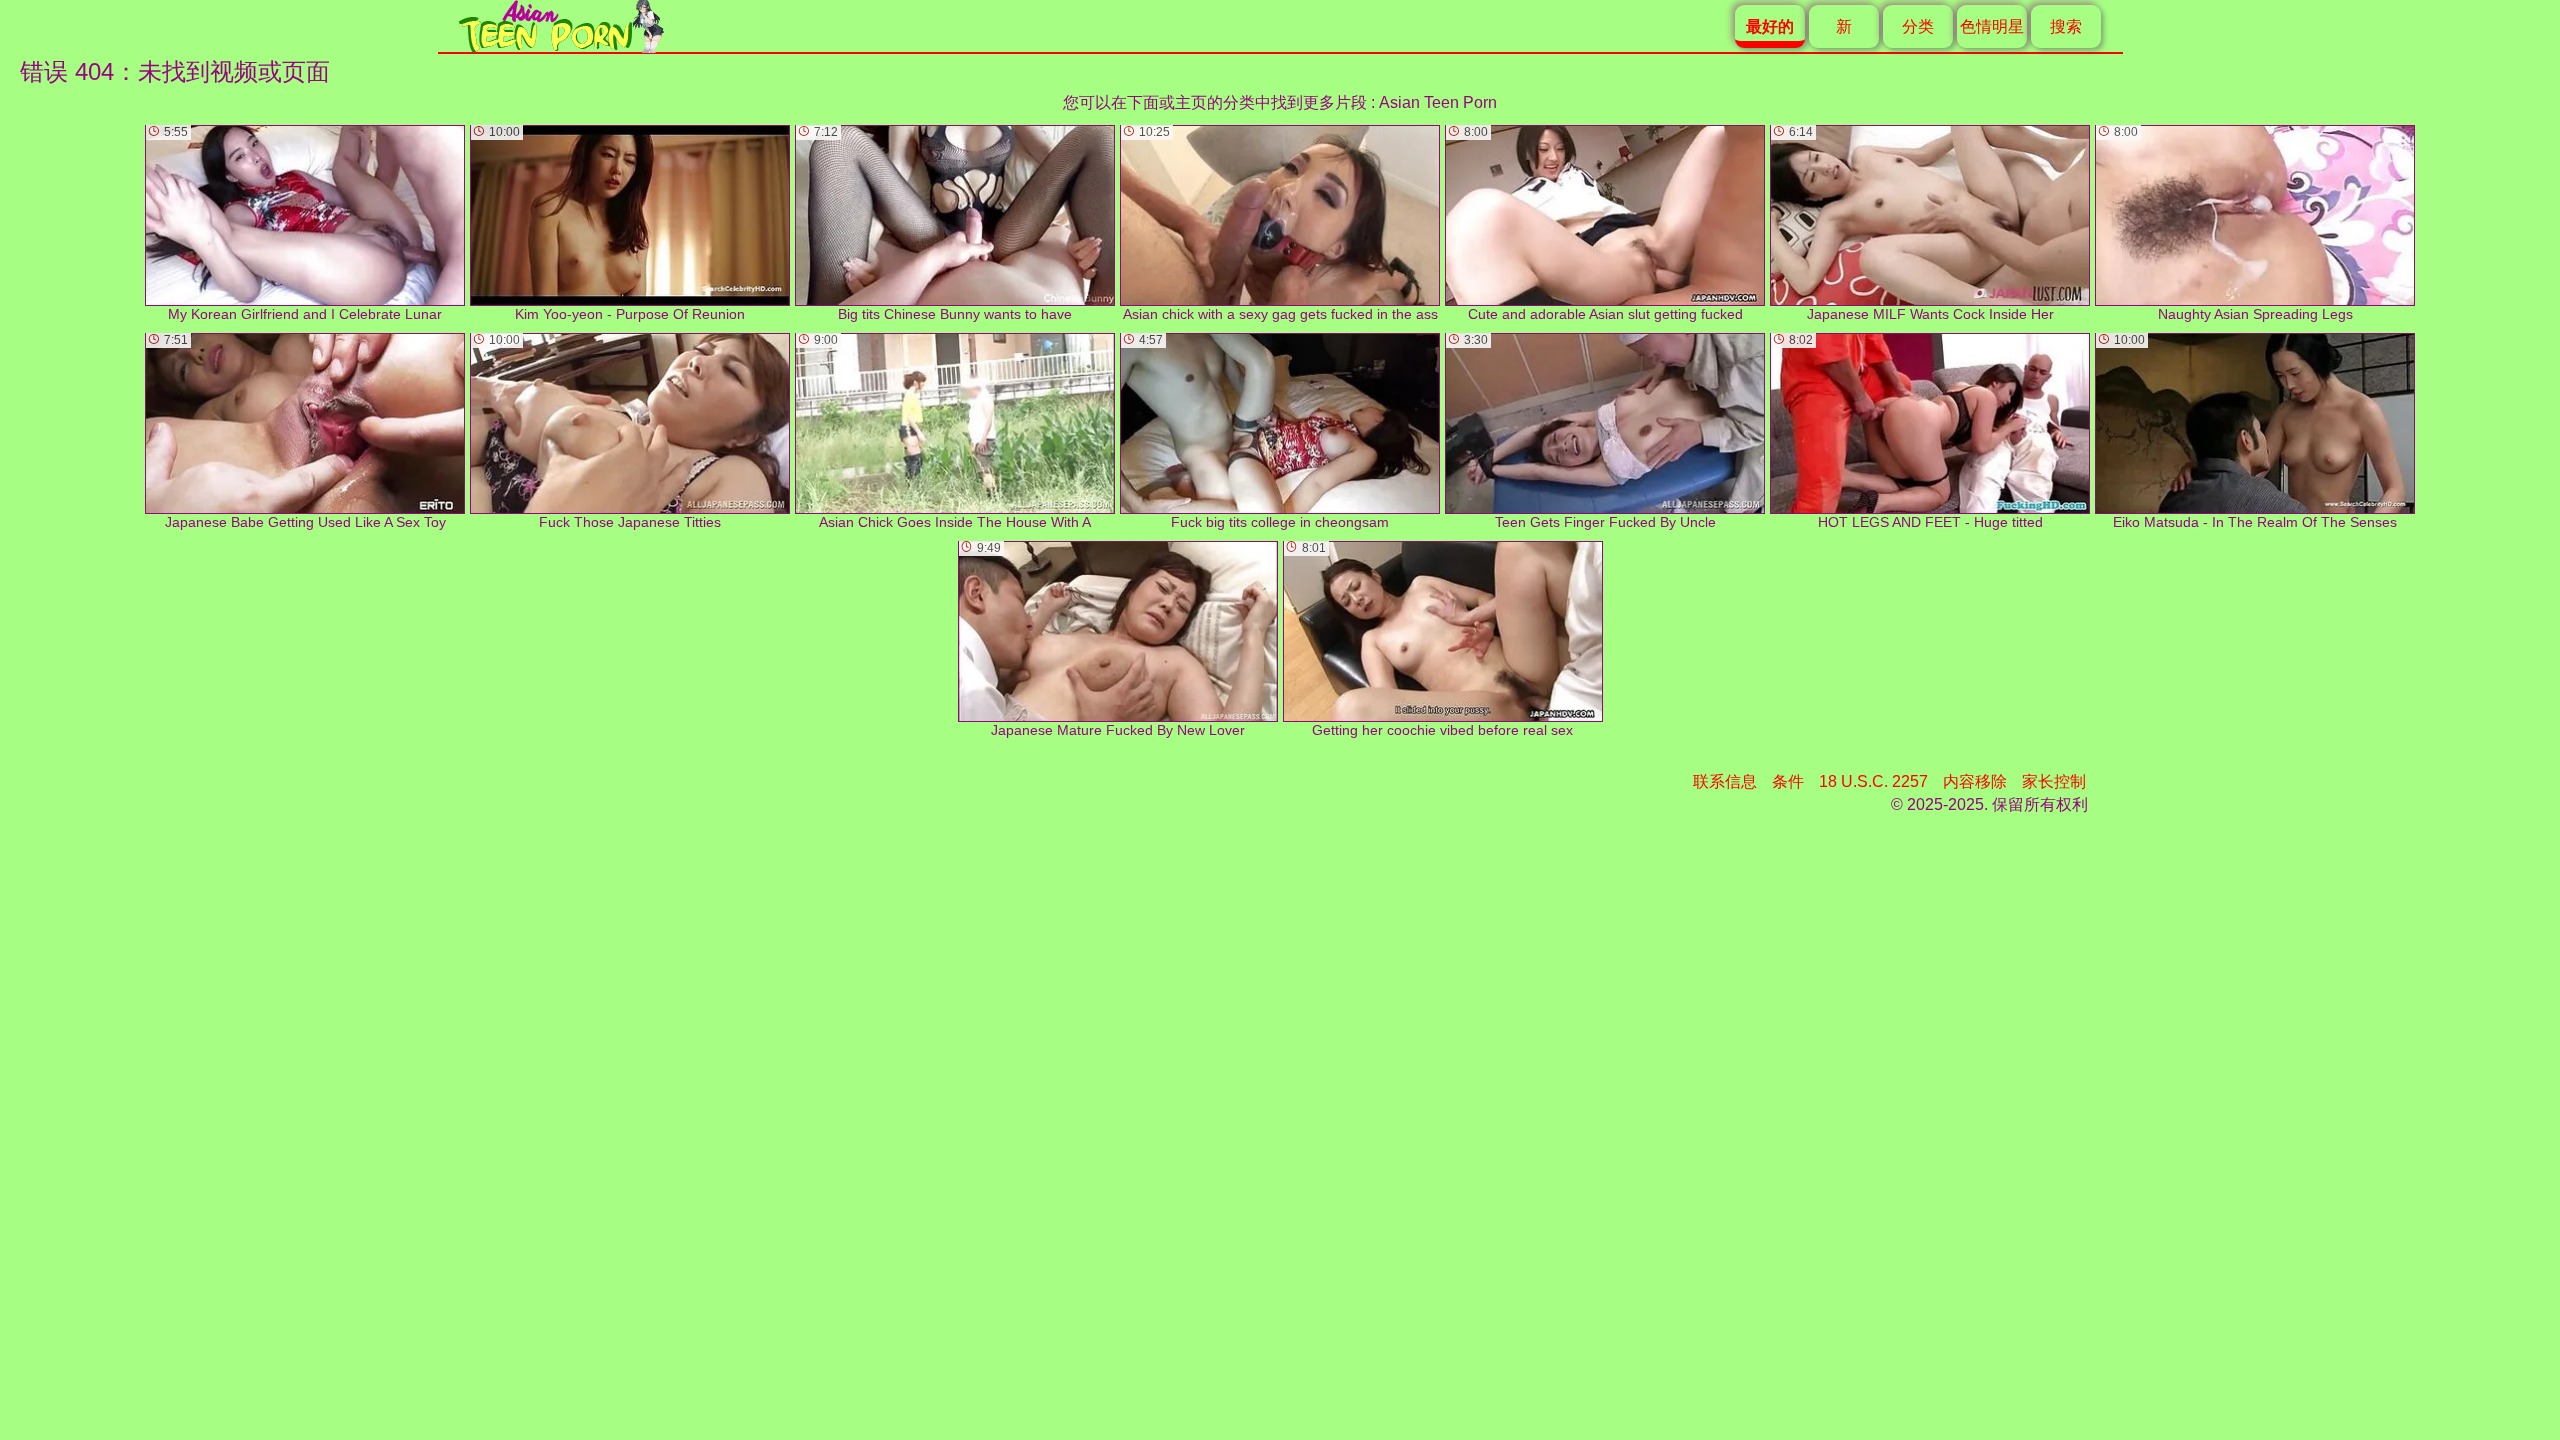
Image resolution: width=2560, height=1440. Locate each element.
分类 (1918, 26)
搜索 (2066, 26)
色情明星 (1992, 26)
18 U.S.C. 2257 (1873, 781)
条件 (1788, 781)
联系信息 (1725, 781)
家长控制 (2054, 781)
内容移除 (1975, 781)
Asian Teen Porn (1438, 102)
